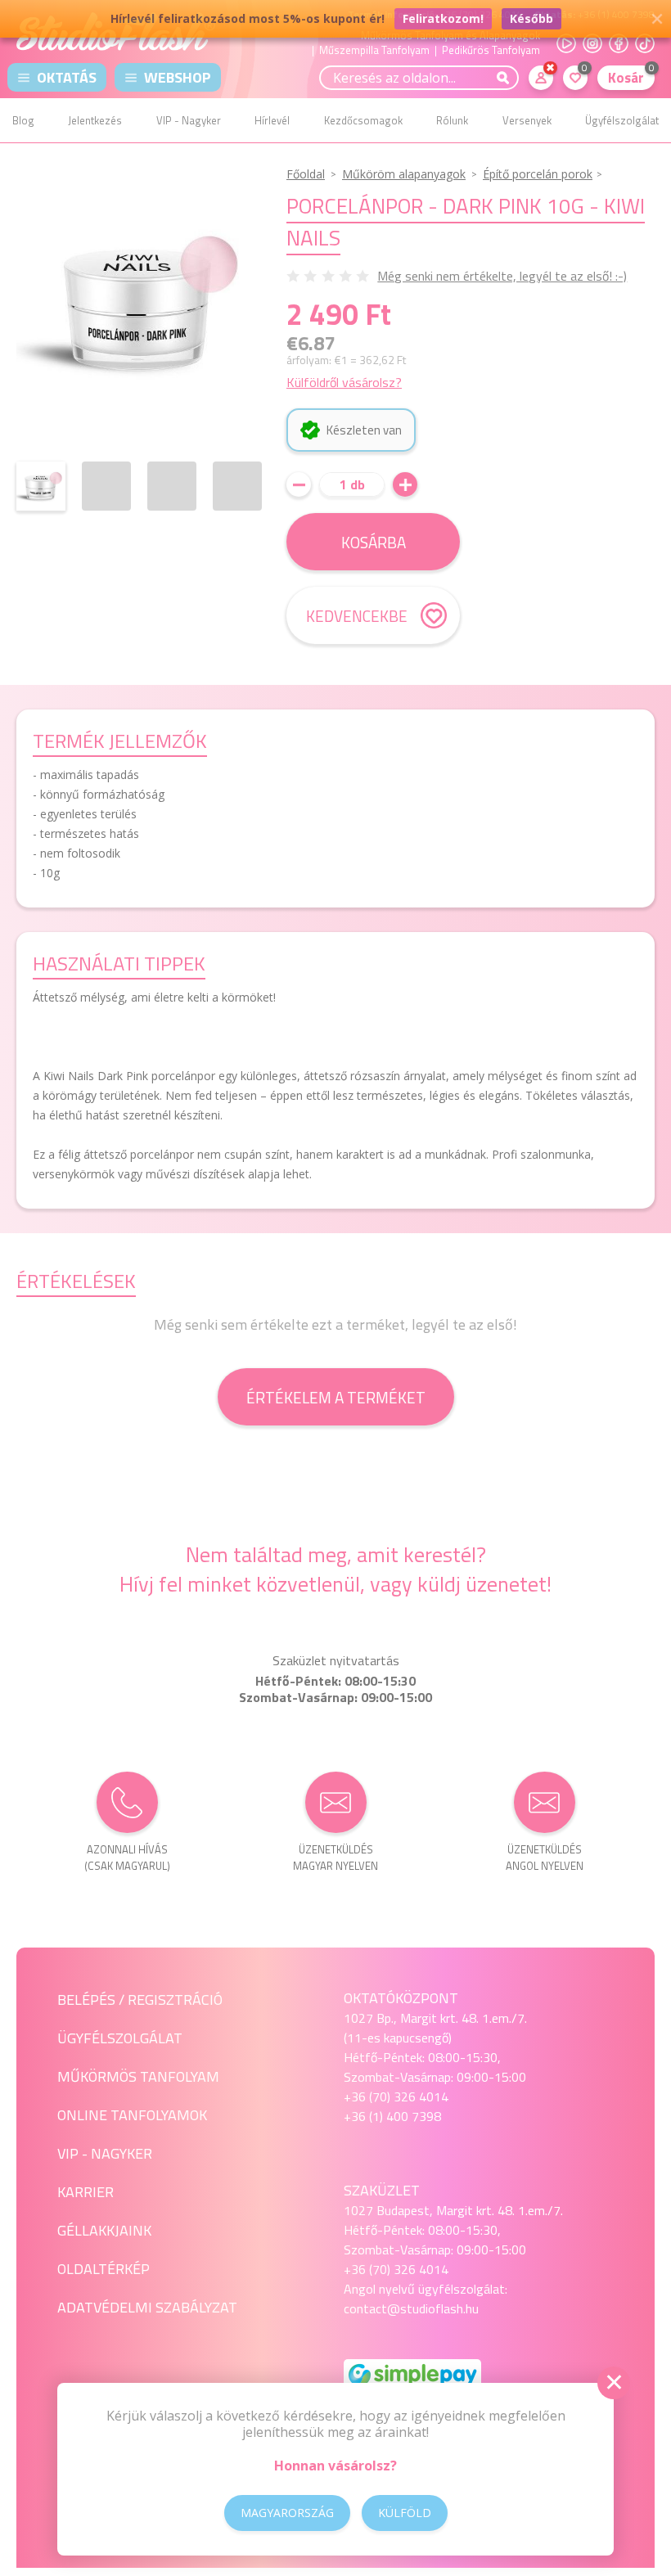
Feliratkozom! (443, 18)
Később (531, 18)
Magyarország (287, 2513)
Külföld (405, 2513)
